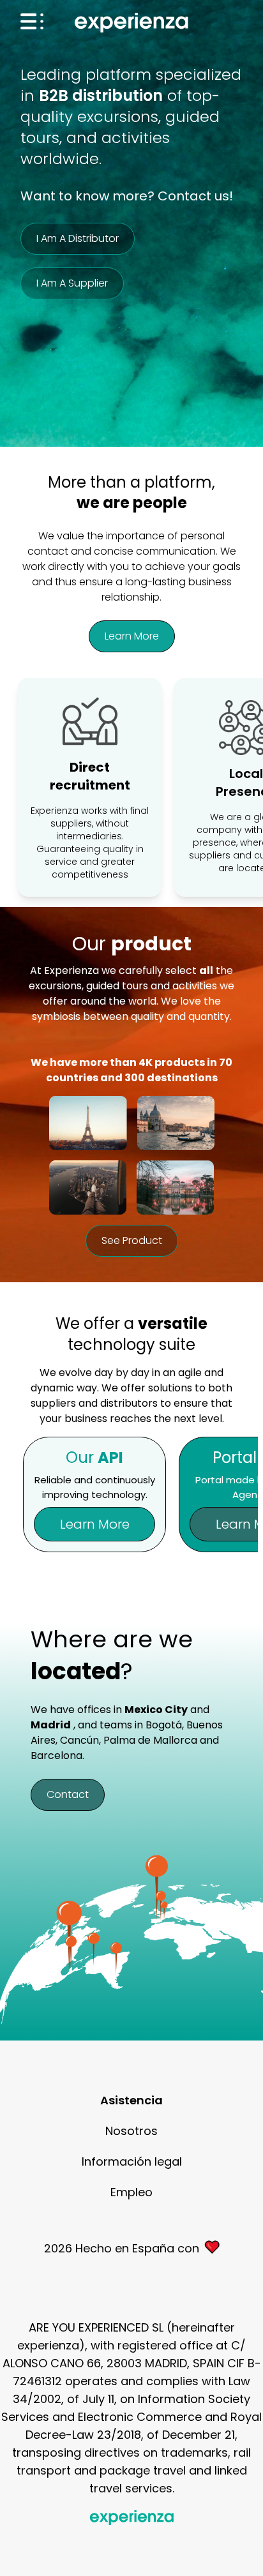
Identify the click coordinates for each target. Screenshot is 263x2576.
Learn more (132, 636)
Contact (68, 1794)
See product (132, 1240)
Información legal (132, 2161)
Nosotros (131, 2131)
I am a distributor (78, 238)
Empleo (131, 2192)
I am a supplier (72, 283)
